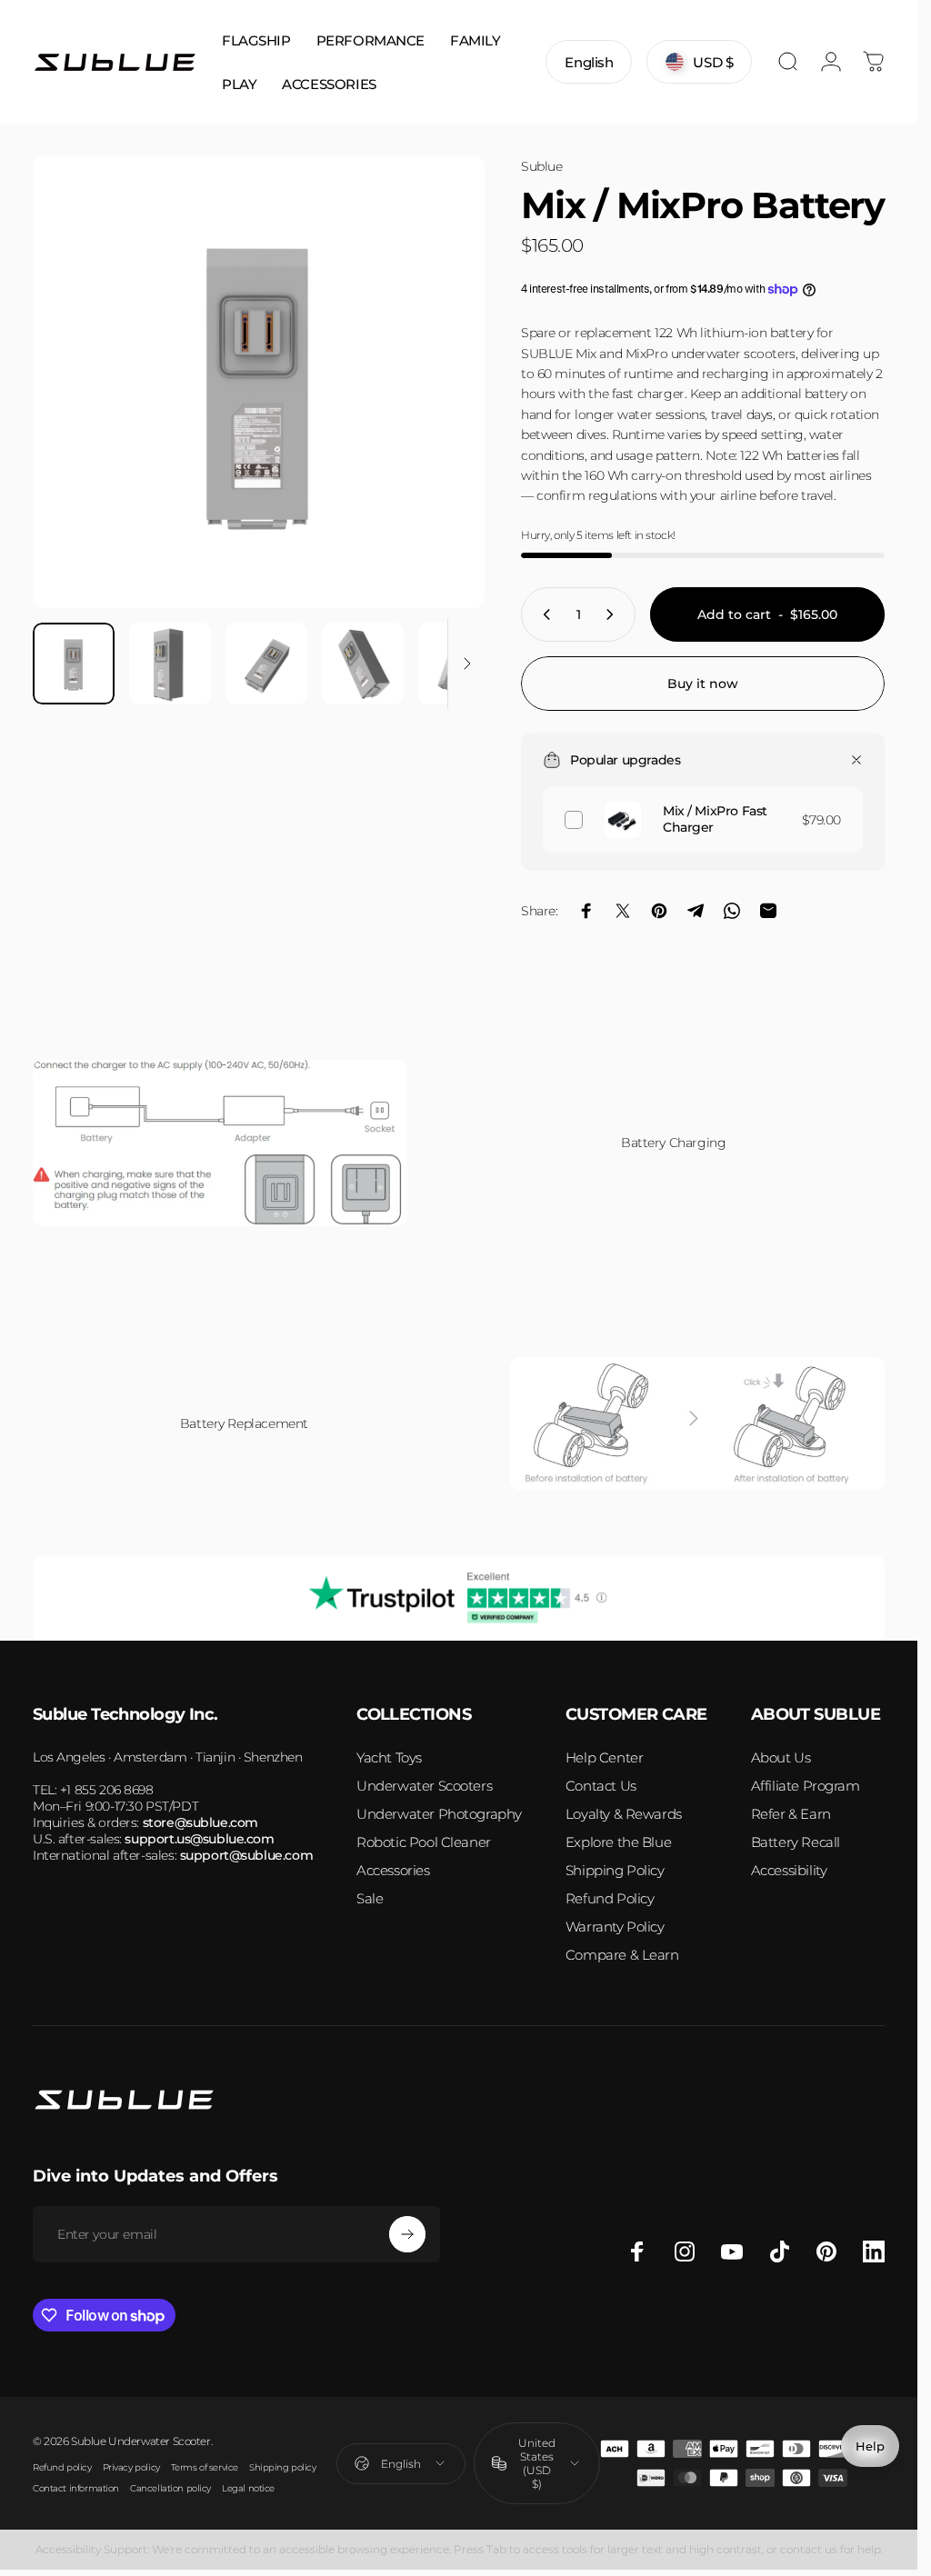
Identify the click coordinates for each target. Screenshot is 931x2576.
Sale (370, 1898)
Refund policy (62, 2467)
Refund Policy (610, 1898)
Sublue (541, 166)
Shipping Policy (615, 1870)
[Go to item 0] (74, 664)
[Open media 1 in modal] (259, 382)
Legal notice (248, 2488)
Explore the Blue (618, 1842)
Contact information (76, 2488)
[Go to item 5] (459, 664)
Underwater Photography (439, 1814)
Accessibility (789, 1870)
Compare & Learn (622, 1955)
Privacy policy (131, 2467)
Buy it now (703, 684)
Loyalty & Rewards (624, 1814)
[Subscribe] (407, 2234)
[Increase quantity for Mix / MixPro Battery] (614, 614)
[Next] (441, 412)
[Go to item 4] (363, 664)
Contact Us (601, 1786)
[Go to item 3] (266, 664)
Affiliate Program (806, 1786)
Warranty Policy (615, 1927)
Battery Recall (796, 1842)
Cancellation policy (170, 2488)
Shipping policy (283, 2467)
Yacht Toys (389, 1757)
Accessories (393, 1870)
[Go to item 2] (170, 664)
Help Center (604, 1757)
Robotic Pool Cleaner (424, 1842)
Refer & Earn (791, 1814)
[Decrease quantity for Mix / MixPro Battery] (543, 614)
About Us (781, 1757)
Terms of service (205, 2467)
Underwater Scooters (424, 1786)
